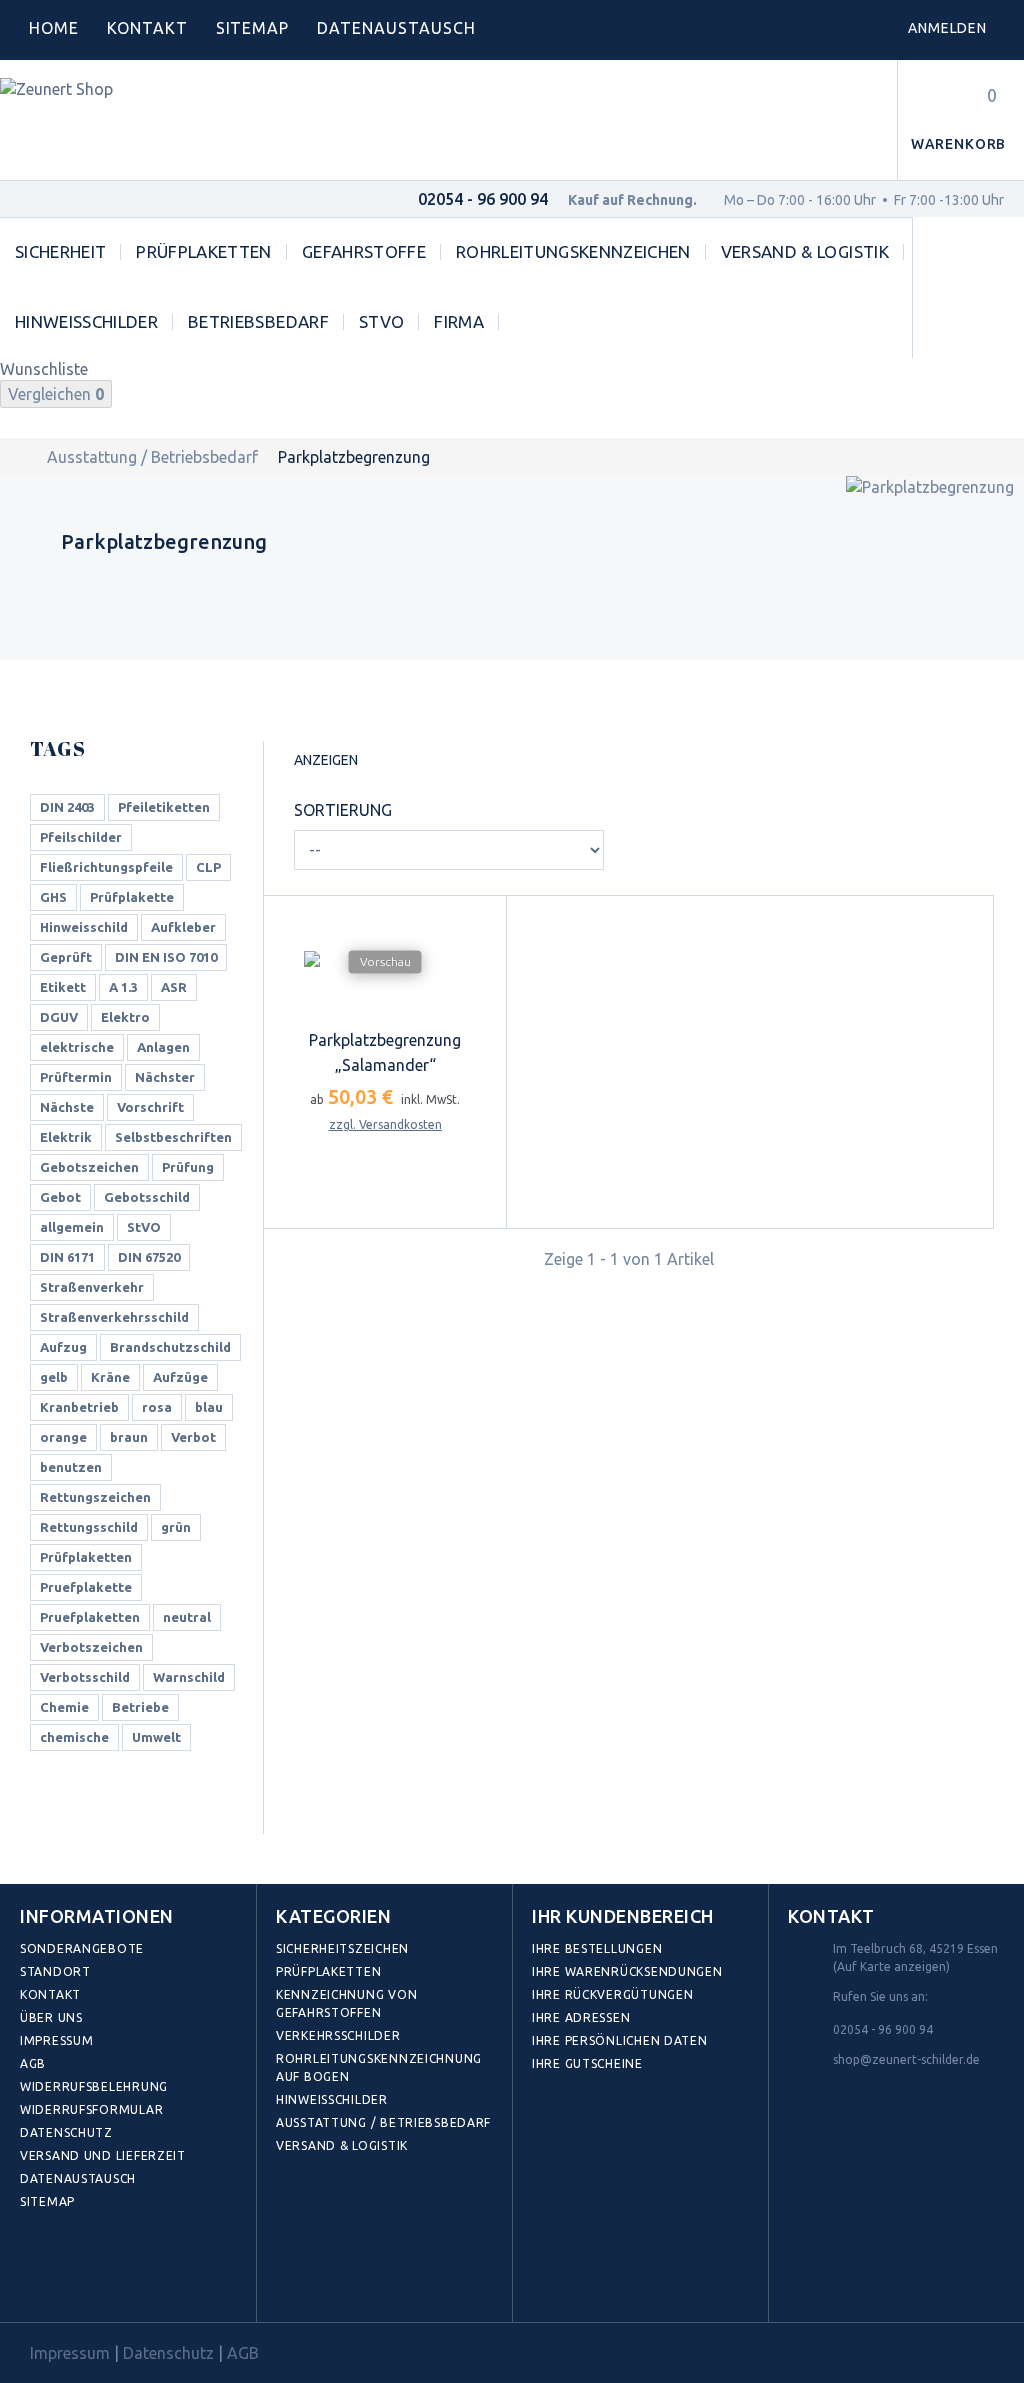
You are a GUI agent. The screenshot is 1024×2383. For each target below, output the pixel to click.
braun (129, 1437)
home (54, 28)
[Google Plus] (171, 2276)
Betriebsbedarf (258, 321)
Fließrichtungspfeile (106, 867)
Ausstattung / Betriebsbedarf (152, 457)
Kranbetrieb (79, 1407)
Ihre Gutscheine (587, 2063)
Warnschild (189, 1677)
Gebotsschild (147, 1197)
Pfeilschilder (81, 837)
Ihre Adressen (581, 2017)
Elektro (125, 1017)
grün (176, 1527)
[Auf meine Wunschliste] (366, 1222)
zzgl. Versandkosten (385, 1162)
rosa (157, 1407)
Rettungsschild (89, 1527)
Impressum (56, 2040)
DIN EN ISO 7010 (166, 957)
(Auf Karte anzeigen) (891, 1966)
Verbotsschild (85, 1677)
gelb (54, 1377)
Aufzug (63, 1347)
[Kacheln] (379, 763)
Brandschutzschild (170, 1347)
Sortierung (343, 810)
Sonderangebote (82, 1948)
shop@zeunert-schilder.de (906, 2059)
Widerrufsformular (91, 2109)
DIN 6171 (67, 1257)
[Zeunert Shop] (137, 120)
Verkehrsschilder (338, 2035)
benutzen (71, 1467)
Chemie (64, 1707)
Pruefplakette (86, 1587)
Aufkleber (183, 927)
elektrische (77, 1047)
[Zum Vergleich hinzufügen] (403, 1222)
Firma (459, 321)
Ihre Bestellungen (597, 1948)
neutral (187, 1617)
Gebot (60, 1197)
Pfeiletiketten (164, 807)
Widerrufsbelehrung (94, 2086)
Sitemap (253, 28)
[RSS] (127, 2276)
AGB (33, 2063)
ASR (174, 987)
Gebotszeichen (89, 1167)
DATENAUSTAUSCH (396, 28)
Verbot (193, 1437)
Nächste (67, 1107)
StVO (381, 321)
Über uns (51, 2017)
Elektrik (66, 1137)
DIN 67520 (149, 1257)
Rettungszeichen (95, 1497)
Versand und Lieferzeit (103, 2155)
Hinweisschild (84, 927)
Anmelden (947, 28)
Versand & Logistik (805, 251)
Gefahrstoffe (364, 251)
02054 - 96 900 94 (483, 199)
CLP (208, 867)
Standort (55, 1971)
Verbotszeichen (91, 1647)
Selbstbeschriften (173, 1137)
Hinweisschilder (86, 321)
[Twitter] (84, 2276)
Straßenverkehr (92, 1287)
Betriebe (140, 1707)
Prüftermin (76, 1077)
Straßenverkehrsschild (114, 1317)
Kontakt (147, 28)
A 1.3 (123, 987)
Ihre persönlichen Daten (620, 2040)
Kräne (110, 1377)
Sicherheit (60, 251)
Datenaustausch (78, 2178)
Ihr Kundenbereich (623, 1916)
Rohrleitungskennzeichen (573, 251)
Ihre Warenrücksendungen (627, 1971)
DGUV (59, 1017)
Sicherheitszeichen (342, 1948)
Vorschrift (150, 1107)
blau (209, 1407)
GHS (53, 897)
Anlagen (163, 1047)
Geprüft (66, 957)
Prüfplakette (132, 897)
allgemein (72, 1227)
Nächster (165, 1077)
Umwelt (156, 1737)
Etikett (63, 987)
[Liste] (410, 762)
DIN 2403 (67, 807)
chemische (74, 1737)
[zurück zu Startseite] (21, 457)
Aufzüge (180, 1377)
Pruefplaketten (90, 1617)
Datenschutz (66, 2132)
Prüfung (188, 1167)
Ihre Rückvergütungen (612, 1994)
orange (63, 1437)
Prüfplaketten (203, 251)
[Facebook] (40, 2276)
